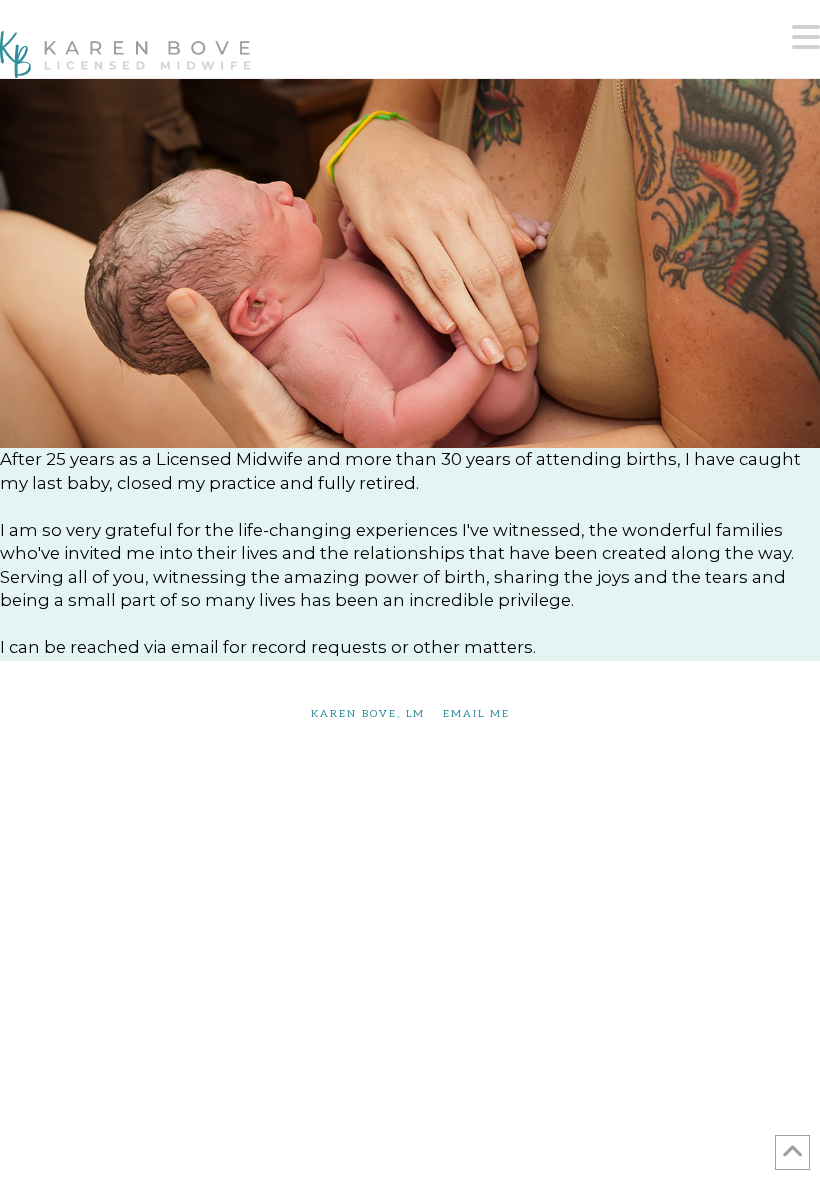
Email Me (476, 714)
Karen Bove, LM (368, 714)
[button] (806, 38)
